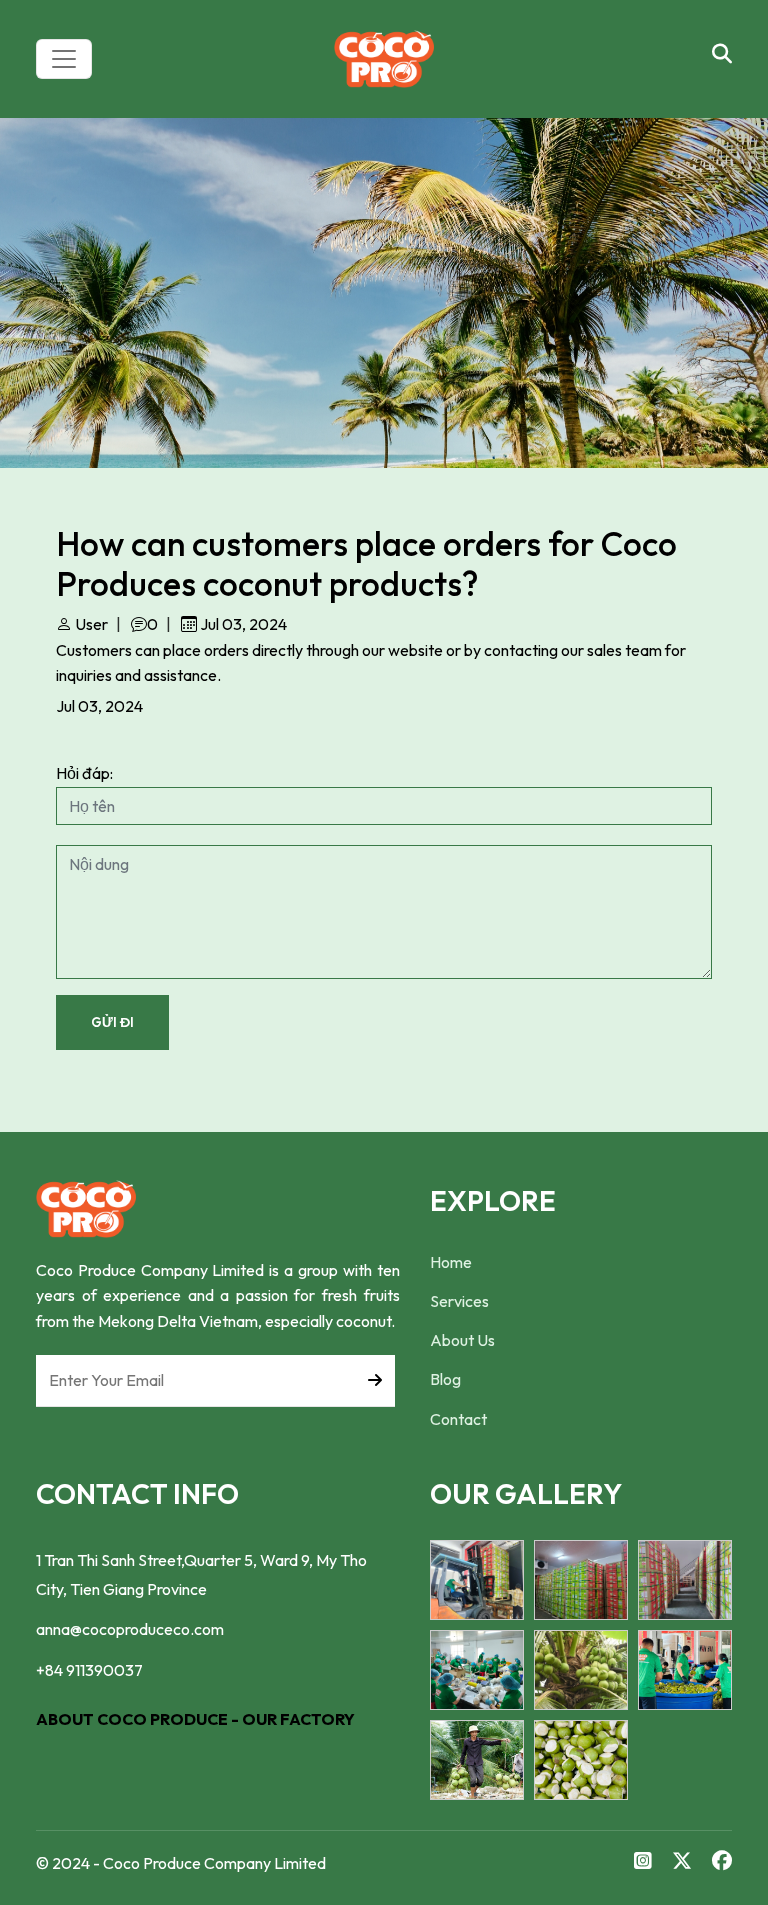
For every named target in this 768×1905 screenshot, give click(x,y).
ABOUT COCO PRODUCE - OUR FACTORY (195, 1719)
